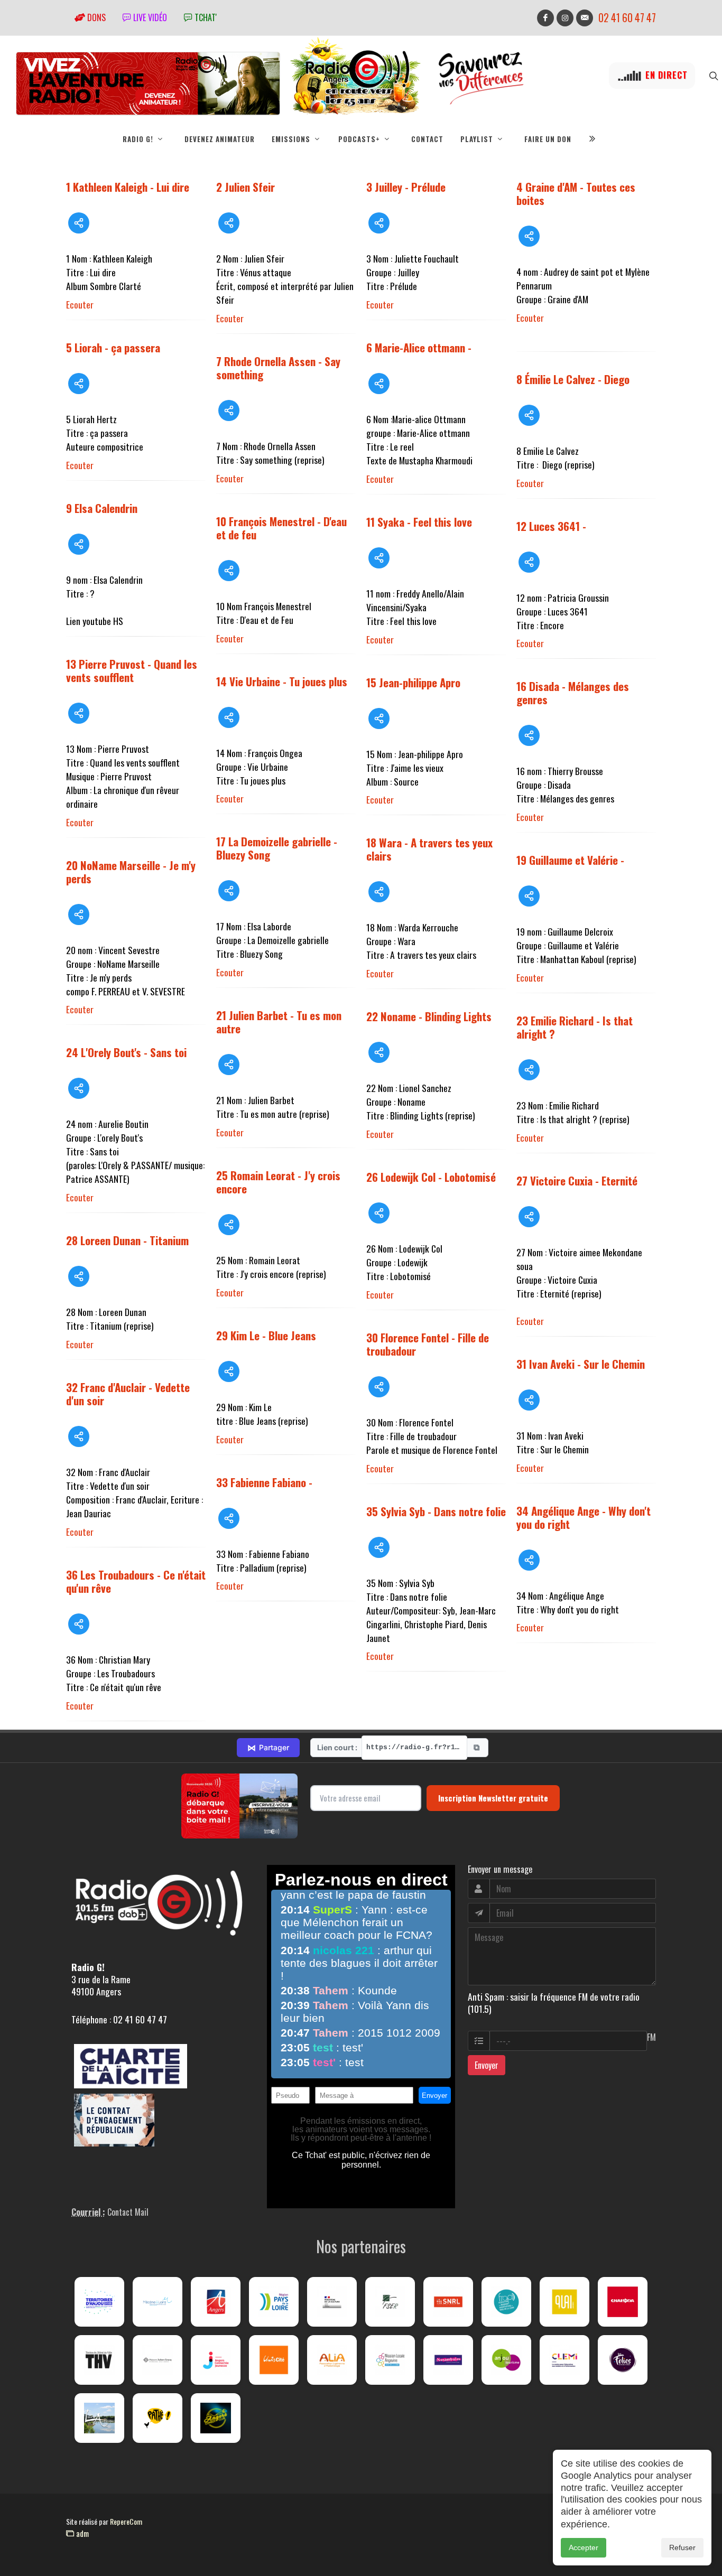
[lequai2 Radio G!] (564, 2302)
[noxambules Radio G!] (448, 2360)
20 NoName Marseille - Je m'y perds (131, 872)
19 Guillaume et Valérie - (570, 860)
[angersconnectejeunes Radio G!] (216, 2360)
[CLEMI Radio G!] (564, 2360)
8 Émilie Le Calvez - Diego (573, 379)
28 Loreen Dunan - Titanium (127, 1240)
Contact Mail (128, 2212)
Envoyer (487, 2065)
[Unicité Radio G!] (274, 2360)
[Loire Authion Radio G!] (99, 2418)
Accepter (584, 2547)
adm (81, 2533)
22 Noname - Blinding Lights (429, 1016)
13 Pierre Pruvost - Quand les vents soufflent (132, 670)
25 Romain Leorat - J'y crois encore (278, 1182)
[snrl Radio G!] (448, 2302)
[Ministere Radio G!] (332, 2302)
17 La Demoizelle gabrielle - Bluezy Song (277, 848)
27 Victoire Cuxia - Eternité (577, 1180)
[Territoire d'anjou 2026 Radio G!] (99, 2302)
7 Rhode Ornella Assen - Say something (278, 368)
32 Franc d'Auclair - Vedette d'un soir (128, 1394)
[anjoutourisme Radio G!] (506, 2360)
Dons (95, 17)
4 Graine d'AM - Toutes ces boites (576, 193)
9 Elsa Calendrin (102, 508)
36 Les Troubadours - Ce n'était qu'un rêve (136, 1581)
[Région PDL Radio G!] (274, 2302)
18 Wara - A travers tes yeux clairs (429, 849)
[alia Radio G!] (332, 2360)
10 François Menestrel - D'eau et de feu (281, 528)
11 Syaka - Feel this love (419, 522)
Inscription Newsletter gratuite (493, 1798)
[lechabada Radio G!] (623, 2302)
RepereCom (126, 2521)
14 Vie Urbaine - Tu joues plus (282, 681)
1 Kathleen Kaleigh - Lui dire (128, 187)
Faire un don (548, 139)
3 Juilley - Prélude (406, 187)
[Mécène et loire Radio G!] (158, 2302)
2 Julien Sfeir (246, 187)
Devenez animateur (220, 139)
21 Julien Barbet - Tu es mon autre (279, 1022)
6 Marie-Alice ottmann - (419, 347)
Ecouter (80, 304)
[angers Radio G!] (216, 2302)
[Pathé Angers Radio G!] (158, 2418)
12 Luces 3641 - (551, 526)
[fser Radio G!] (390, 2302)
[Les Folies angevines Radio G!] (623, 2360)
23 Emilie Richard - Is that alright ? (575, 1027)
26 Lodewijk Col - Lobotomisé (431, 1177)
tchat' (205, 17)
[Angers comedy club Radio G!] (216, 2418)
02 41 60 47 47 (627, 18)
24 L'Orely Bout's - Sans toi (126, 1052)
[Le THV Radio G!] (99, 2360)
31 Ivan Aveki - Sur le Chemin (581, 1364)
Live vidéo (149, 17)
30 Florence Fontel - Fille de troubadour (428, 1344)
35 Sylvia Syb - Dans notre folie (436, 1511)
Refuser (682, 2547)
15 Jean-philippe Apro (413, 682)
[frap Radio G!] (506, 2302)
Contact (427, 139)
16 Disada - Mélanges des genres (573, 693)
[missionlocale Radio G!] (390, 2360)
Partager (268, 1748)
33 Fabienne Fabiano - (264, 1482)
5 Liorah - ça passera (113, 347)
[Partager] (79, 223)
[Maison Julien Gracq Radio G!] (158, 2360)
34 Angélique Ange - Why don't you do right (584, 1517)
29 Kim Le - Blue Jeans (266, 1335)
